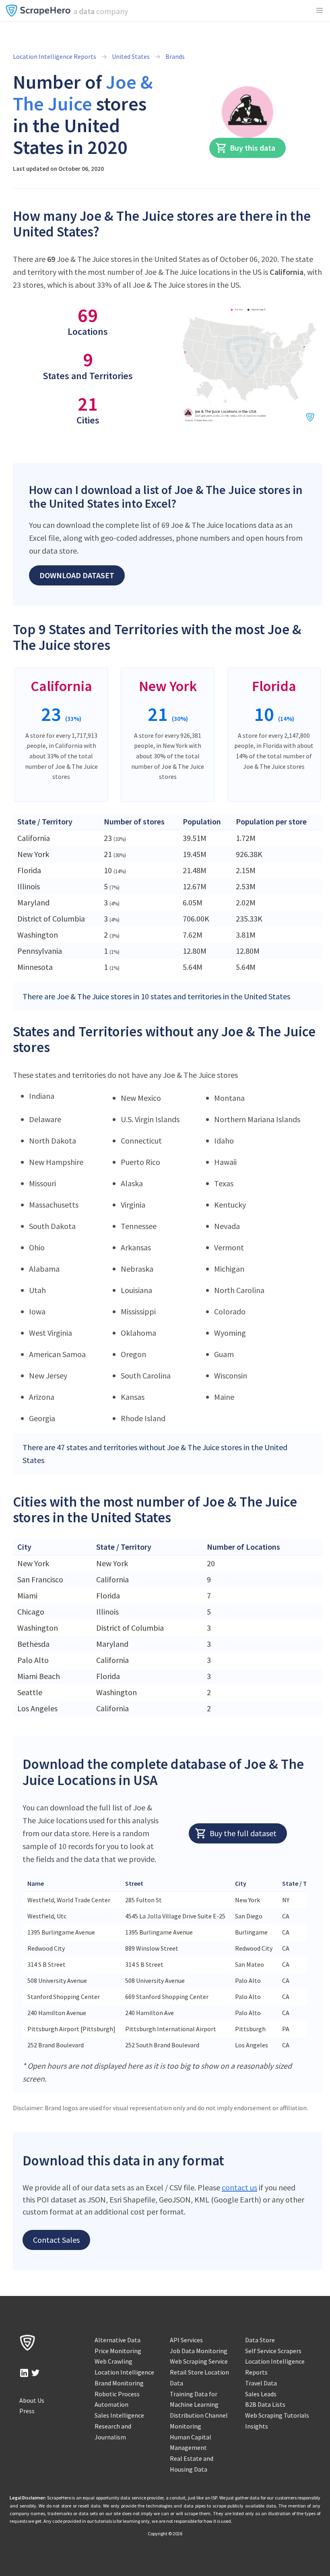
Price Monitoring (118, 2351)
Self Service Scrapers (273, 2351)
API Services (186, 2340)
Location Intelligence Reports (55, 56)
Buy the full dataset (243, 1833)
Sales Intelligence (119, 2415)
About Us (32, 2400)
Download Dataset (77, 575)
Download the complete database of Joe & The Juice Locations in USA (163, 1772)
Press (27, 2411)
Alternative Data (118, 2340)
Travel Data (261, 2383)
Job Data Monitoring (199, 2351)
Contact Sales (56, 2240)
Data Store (260, 2340)
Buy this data (253, 148)
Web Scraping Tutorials (277, 2415)
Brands (175, 56)
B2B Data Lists (265, 2404)
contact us (239, 2187)
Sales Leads (261, 2394)
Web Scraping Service (199, 2361)
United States (131, 56)
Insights (257, 2426)
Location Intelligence (124, 2372)
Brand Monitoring (119, 2383)
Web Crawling (113, 2361)
